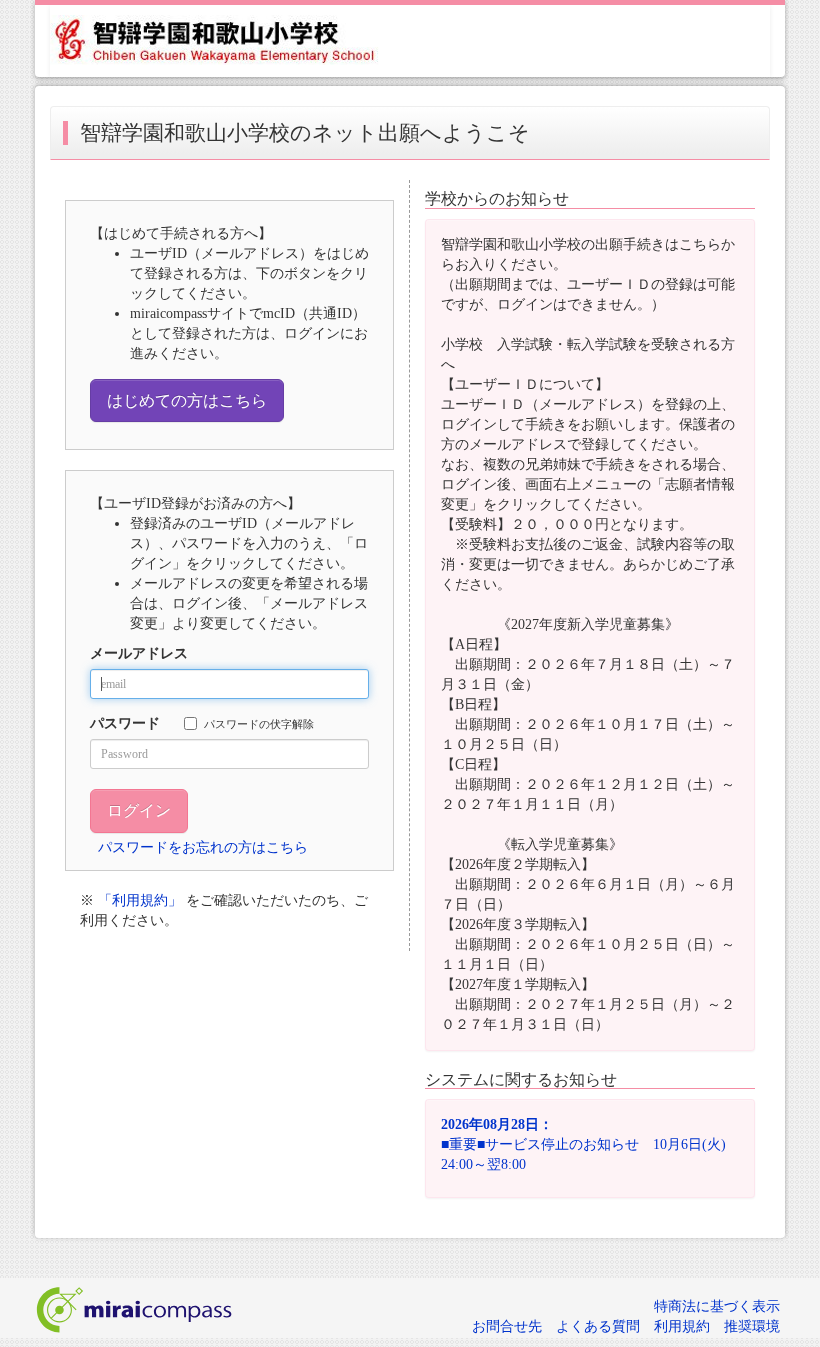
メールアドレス (139, 653)
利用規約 (682, 1326)
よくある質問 (598, 1326)
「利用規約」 (140, 900)
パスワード (125, 723)
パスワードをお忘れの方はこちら (203, 847)
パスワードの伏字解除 (259, 724)
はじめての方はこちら (187, 400)
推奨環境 (752, 1326)
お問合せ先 (507, 1326)
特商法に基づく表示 (717, 1306)
